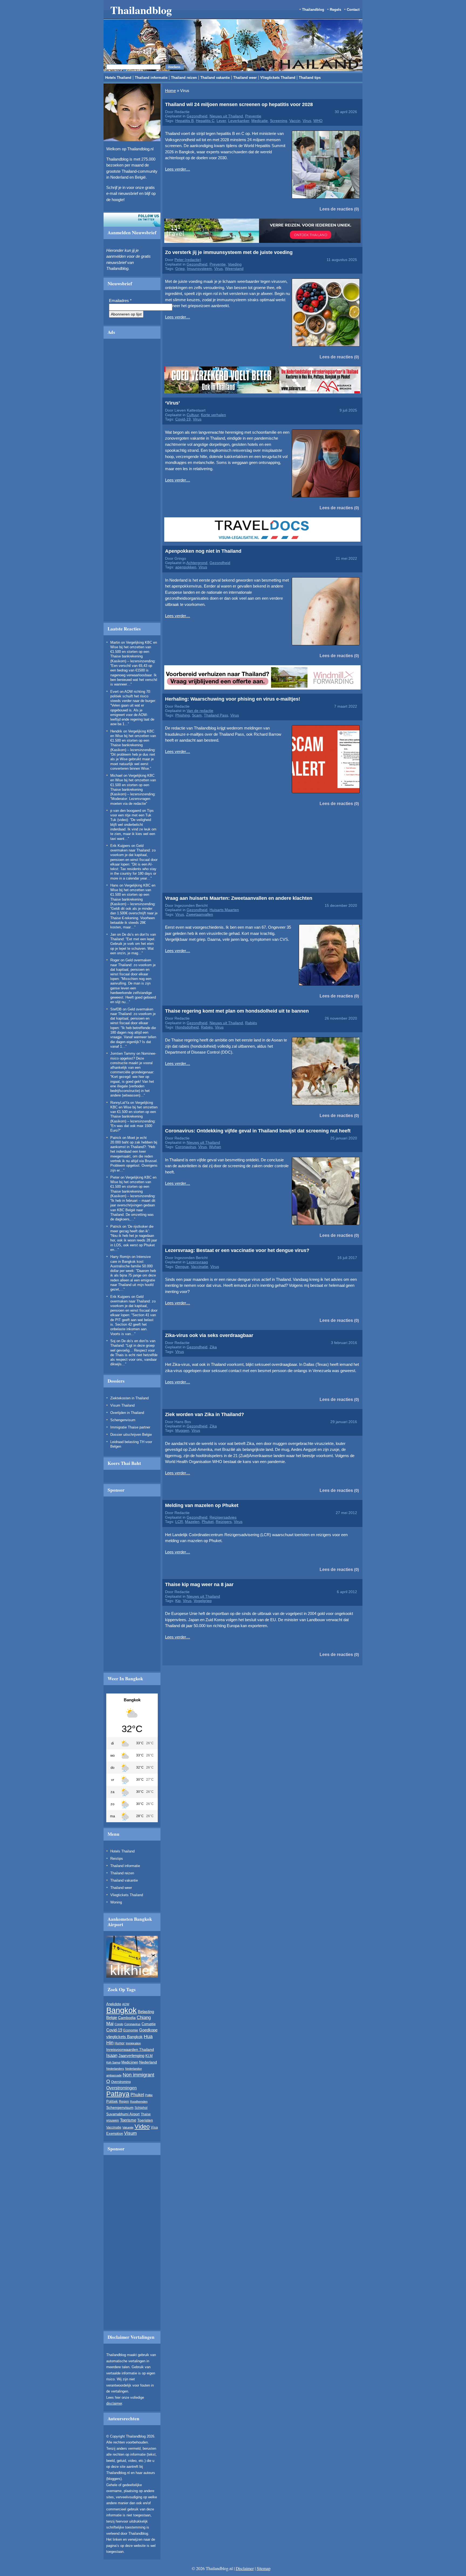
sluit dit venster (169, 328)
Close (348, 264)
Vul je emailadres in (143, 312)
